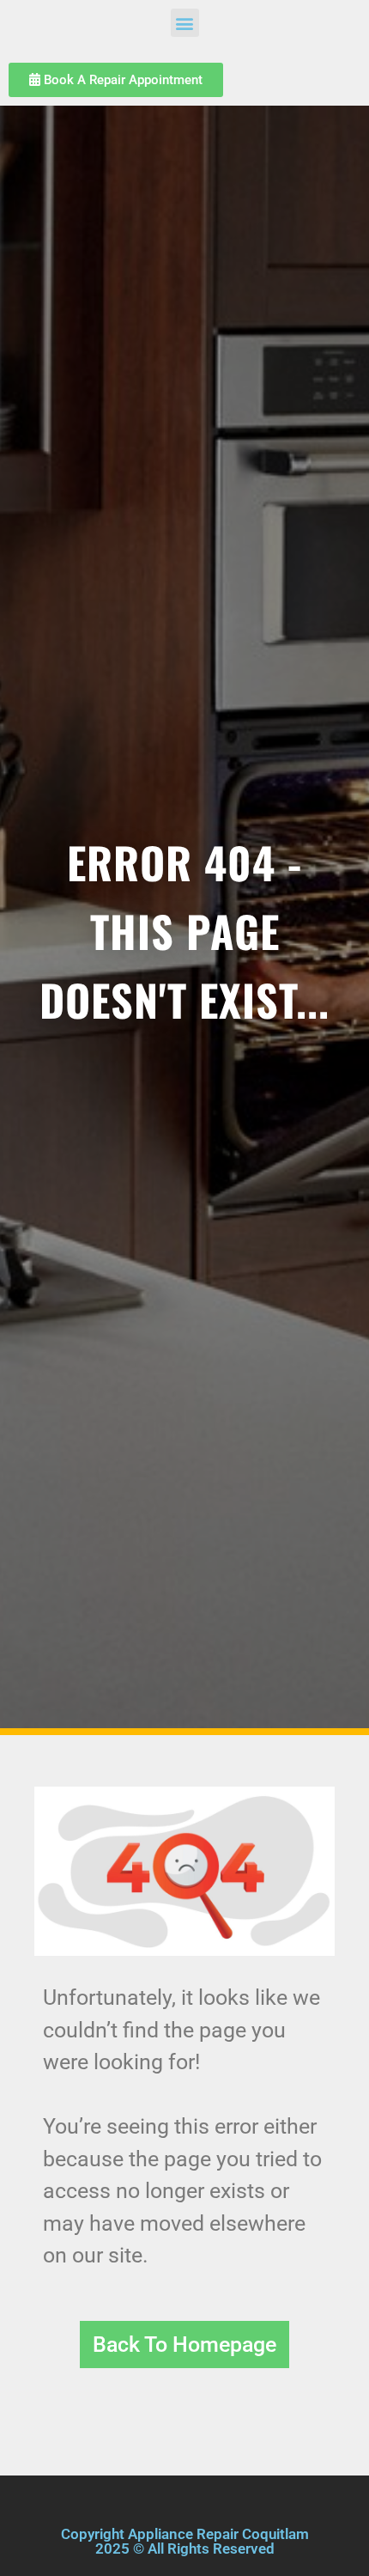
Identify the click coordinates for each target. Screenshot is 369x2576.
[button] (185, 23)
